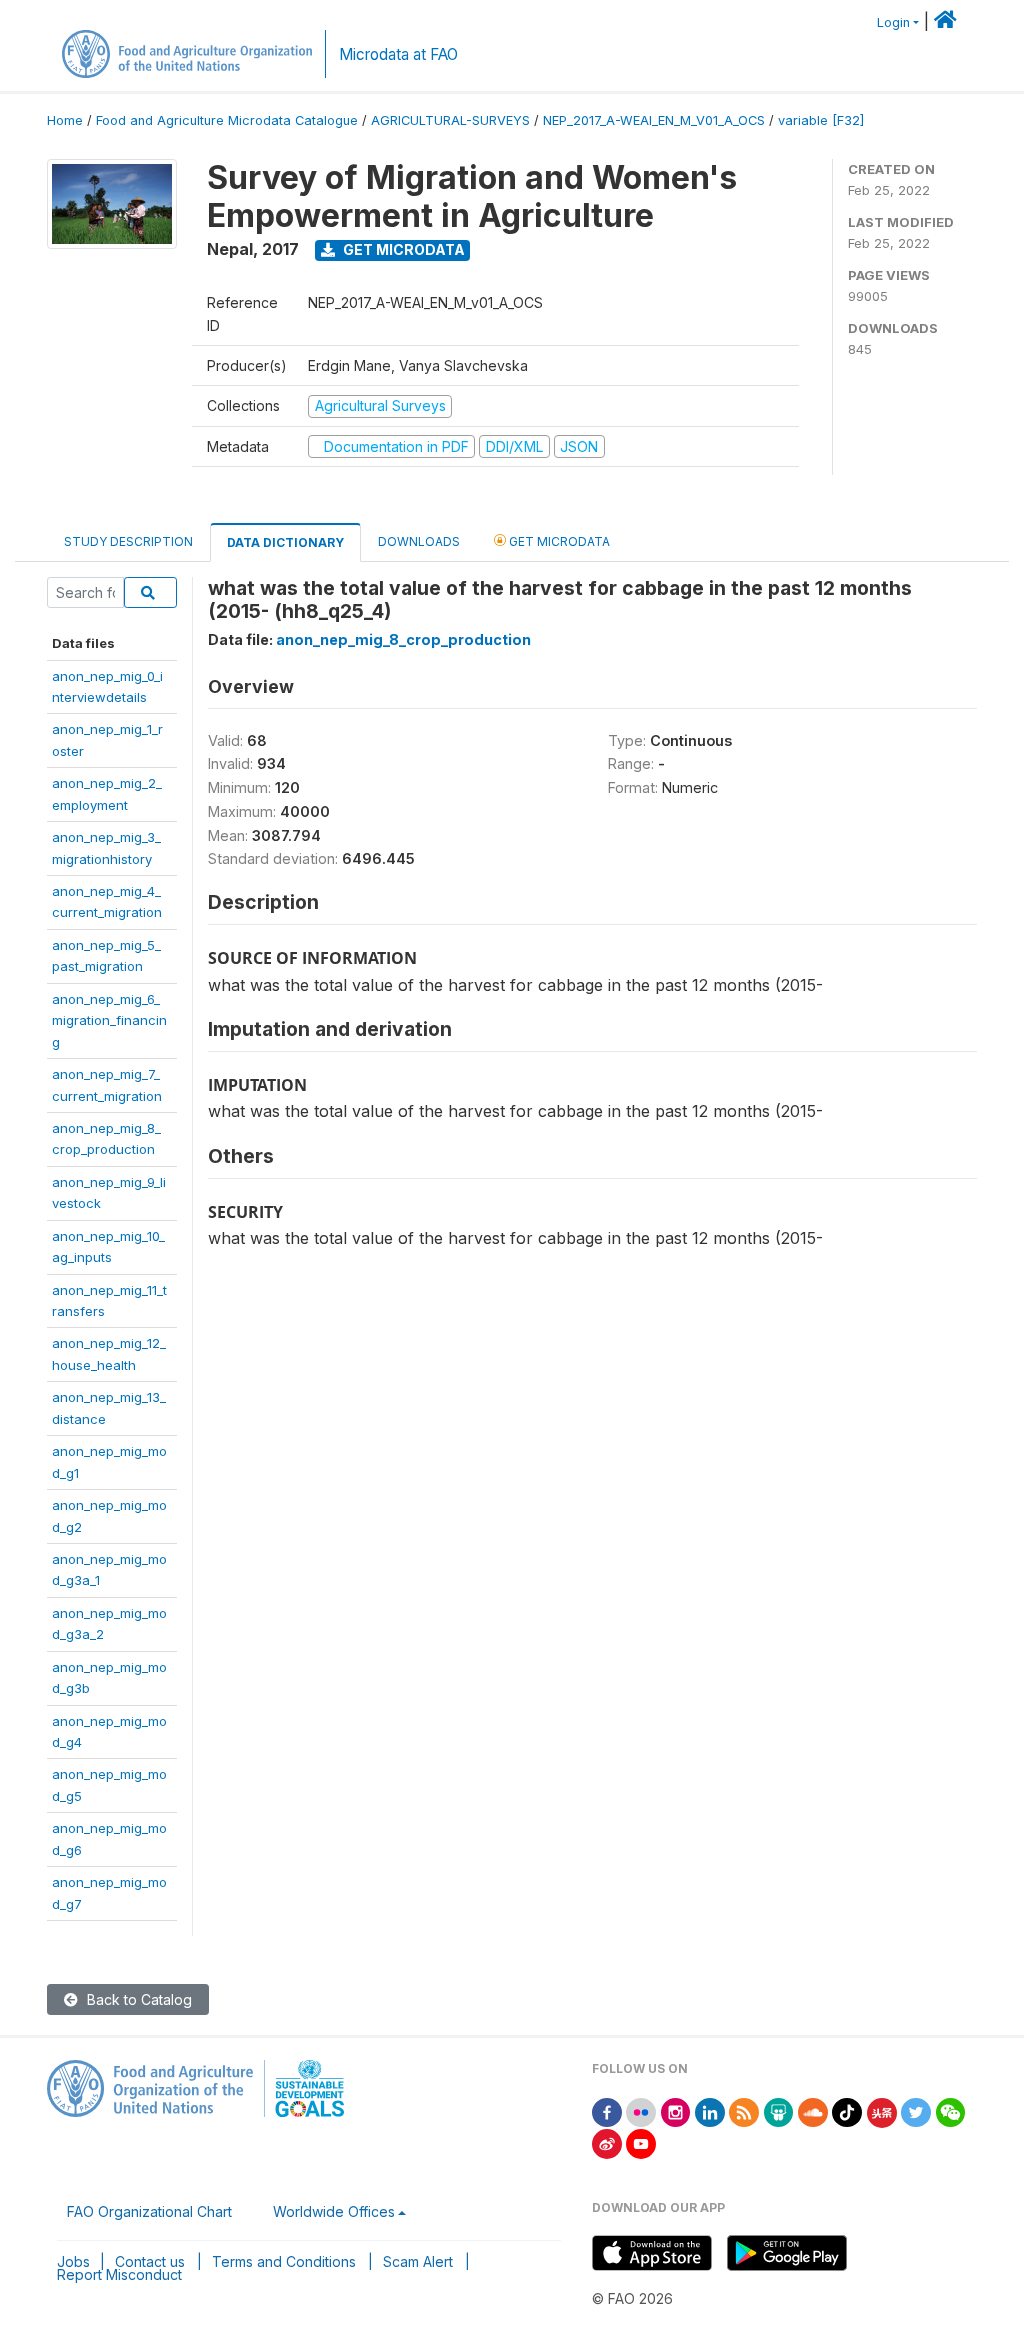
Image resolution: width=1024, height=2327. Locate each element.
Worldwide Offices (334, 2211)
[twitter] (916, 2110)
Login (893, 22)
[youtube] (641, 2142)
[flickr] (641, 2110)
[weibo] (607, 2142)
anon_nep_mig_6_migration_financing (109, 1020)
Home (65, 120)
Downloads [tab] (419, 541)
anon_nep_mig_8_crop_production (403, 639)
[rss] (744, 2110)
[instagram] (676, 2110)
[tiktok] (847, 2110)
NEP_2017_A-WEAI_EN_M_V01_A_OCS (654, 120)
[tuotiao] (882, 2110)
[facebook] (607, 2110)
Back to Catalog (137, 1999)
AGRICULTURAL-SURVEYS (450, 120)
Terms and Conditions (284, 2261)
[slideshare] (779, 2110)
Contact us (150, 2261)
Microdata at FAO (398, 54)
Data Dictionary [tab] (285, 542)
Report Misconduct (119, 2274)
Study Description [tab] (128, 541)
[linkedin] (710, 2110)
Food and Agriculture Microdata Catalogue (227, 120)
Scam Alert (418, 2261)
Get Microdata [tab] (558, 541)
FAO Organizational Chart (149, 2211)
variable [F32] (821, 120)
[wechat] (951, 2110)
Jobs (73, 2261)
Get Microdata (402, 249)
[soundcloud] (813, 2110)
